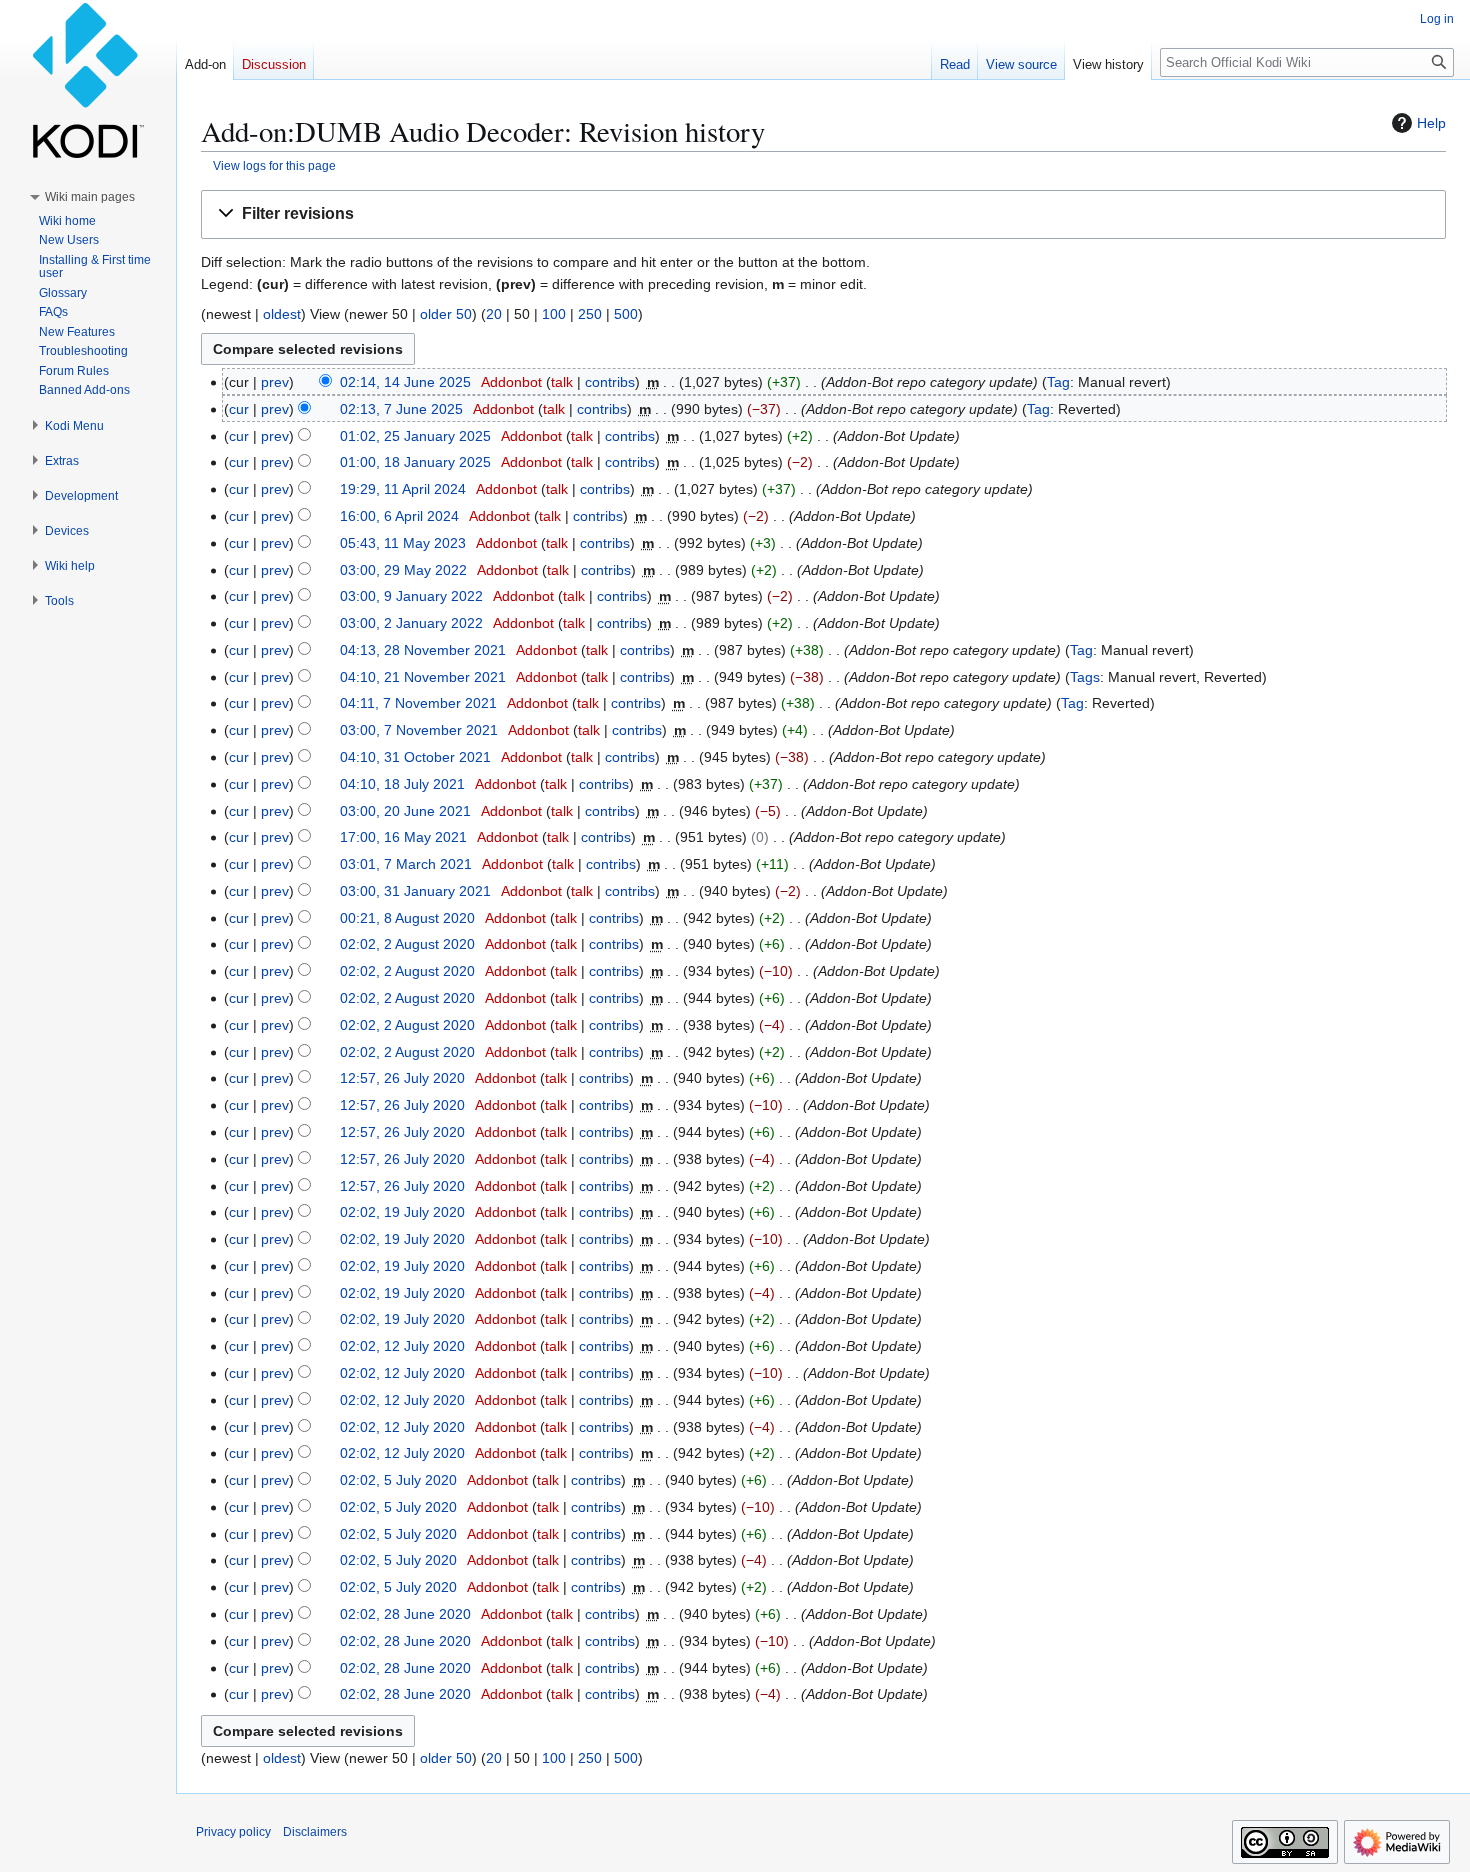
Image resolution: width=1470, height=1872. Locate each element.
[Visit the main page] (88, 80)
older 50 (446, 314)
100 (554, 314)
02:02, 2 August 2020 (407, 944)
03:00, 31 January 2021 (415, 891)
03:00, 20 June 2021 (405, 811)
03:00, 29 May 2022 (403, 570)
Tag (1058, 382)
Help (1431, 123)
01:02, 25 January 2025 (415, 436)
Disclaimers (315, 1832)
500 (626, 314)
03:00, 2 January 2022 (411, 623)
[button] (823, 214)
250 (590, 314)
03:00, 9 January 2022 (411, 596)
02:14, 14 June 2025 (405, 382)
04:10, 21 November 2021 (423, 677)
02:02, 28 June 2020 (405, 1614)
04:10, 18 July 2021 (402, 784)
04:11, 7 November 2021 (418, 703)
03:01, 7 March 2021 (406, 864)
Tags (1085, 677)
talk (562, 382)
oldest (282, 314)
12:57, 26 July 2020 (402, 1078)
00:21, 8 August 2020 (407, 918)
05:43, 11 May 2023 (403, 543)
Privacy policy (233, 1832)
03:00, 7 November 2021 (419, 730)
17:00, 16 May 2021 (403, 837)
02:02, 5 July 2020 (398, 1480)
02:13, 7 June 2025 (401, 409)
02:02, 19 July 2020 (402, 1212)
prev (275, 382)
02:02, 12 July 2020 (402, 1346)
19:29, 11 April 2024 (403, 489)
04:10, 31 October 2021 (415, 757)
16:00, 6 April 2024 (399, 516)
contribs (610, 382)
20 (494, 314)
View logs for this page (274, 165)
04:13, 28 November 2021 (423, 650)
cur (239, 409)
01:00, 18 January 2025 (415, 462)
